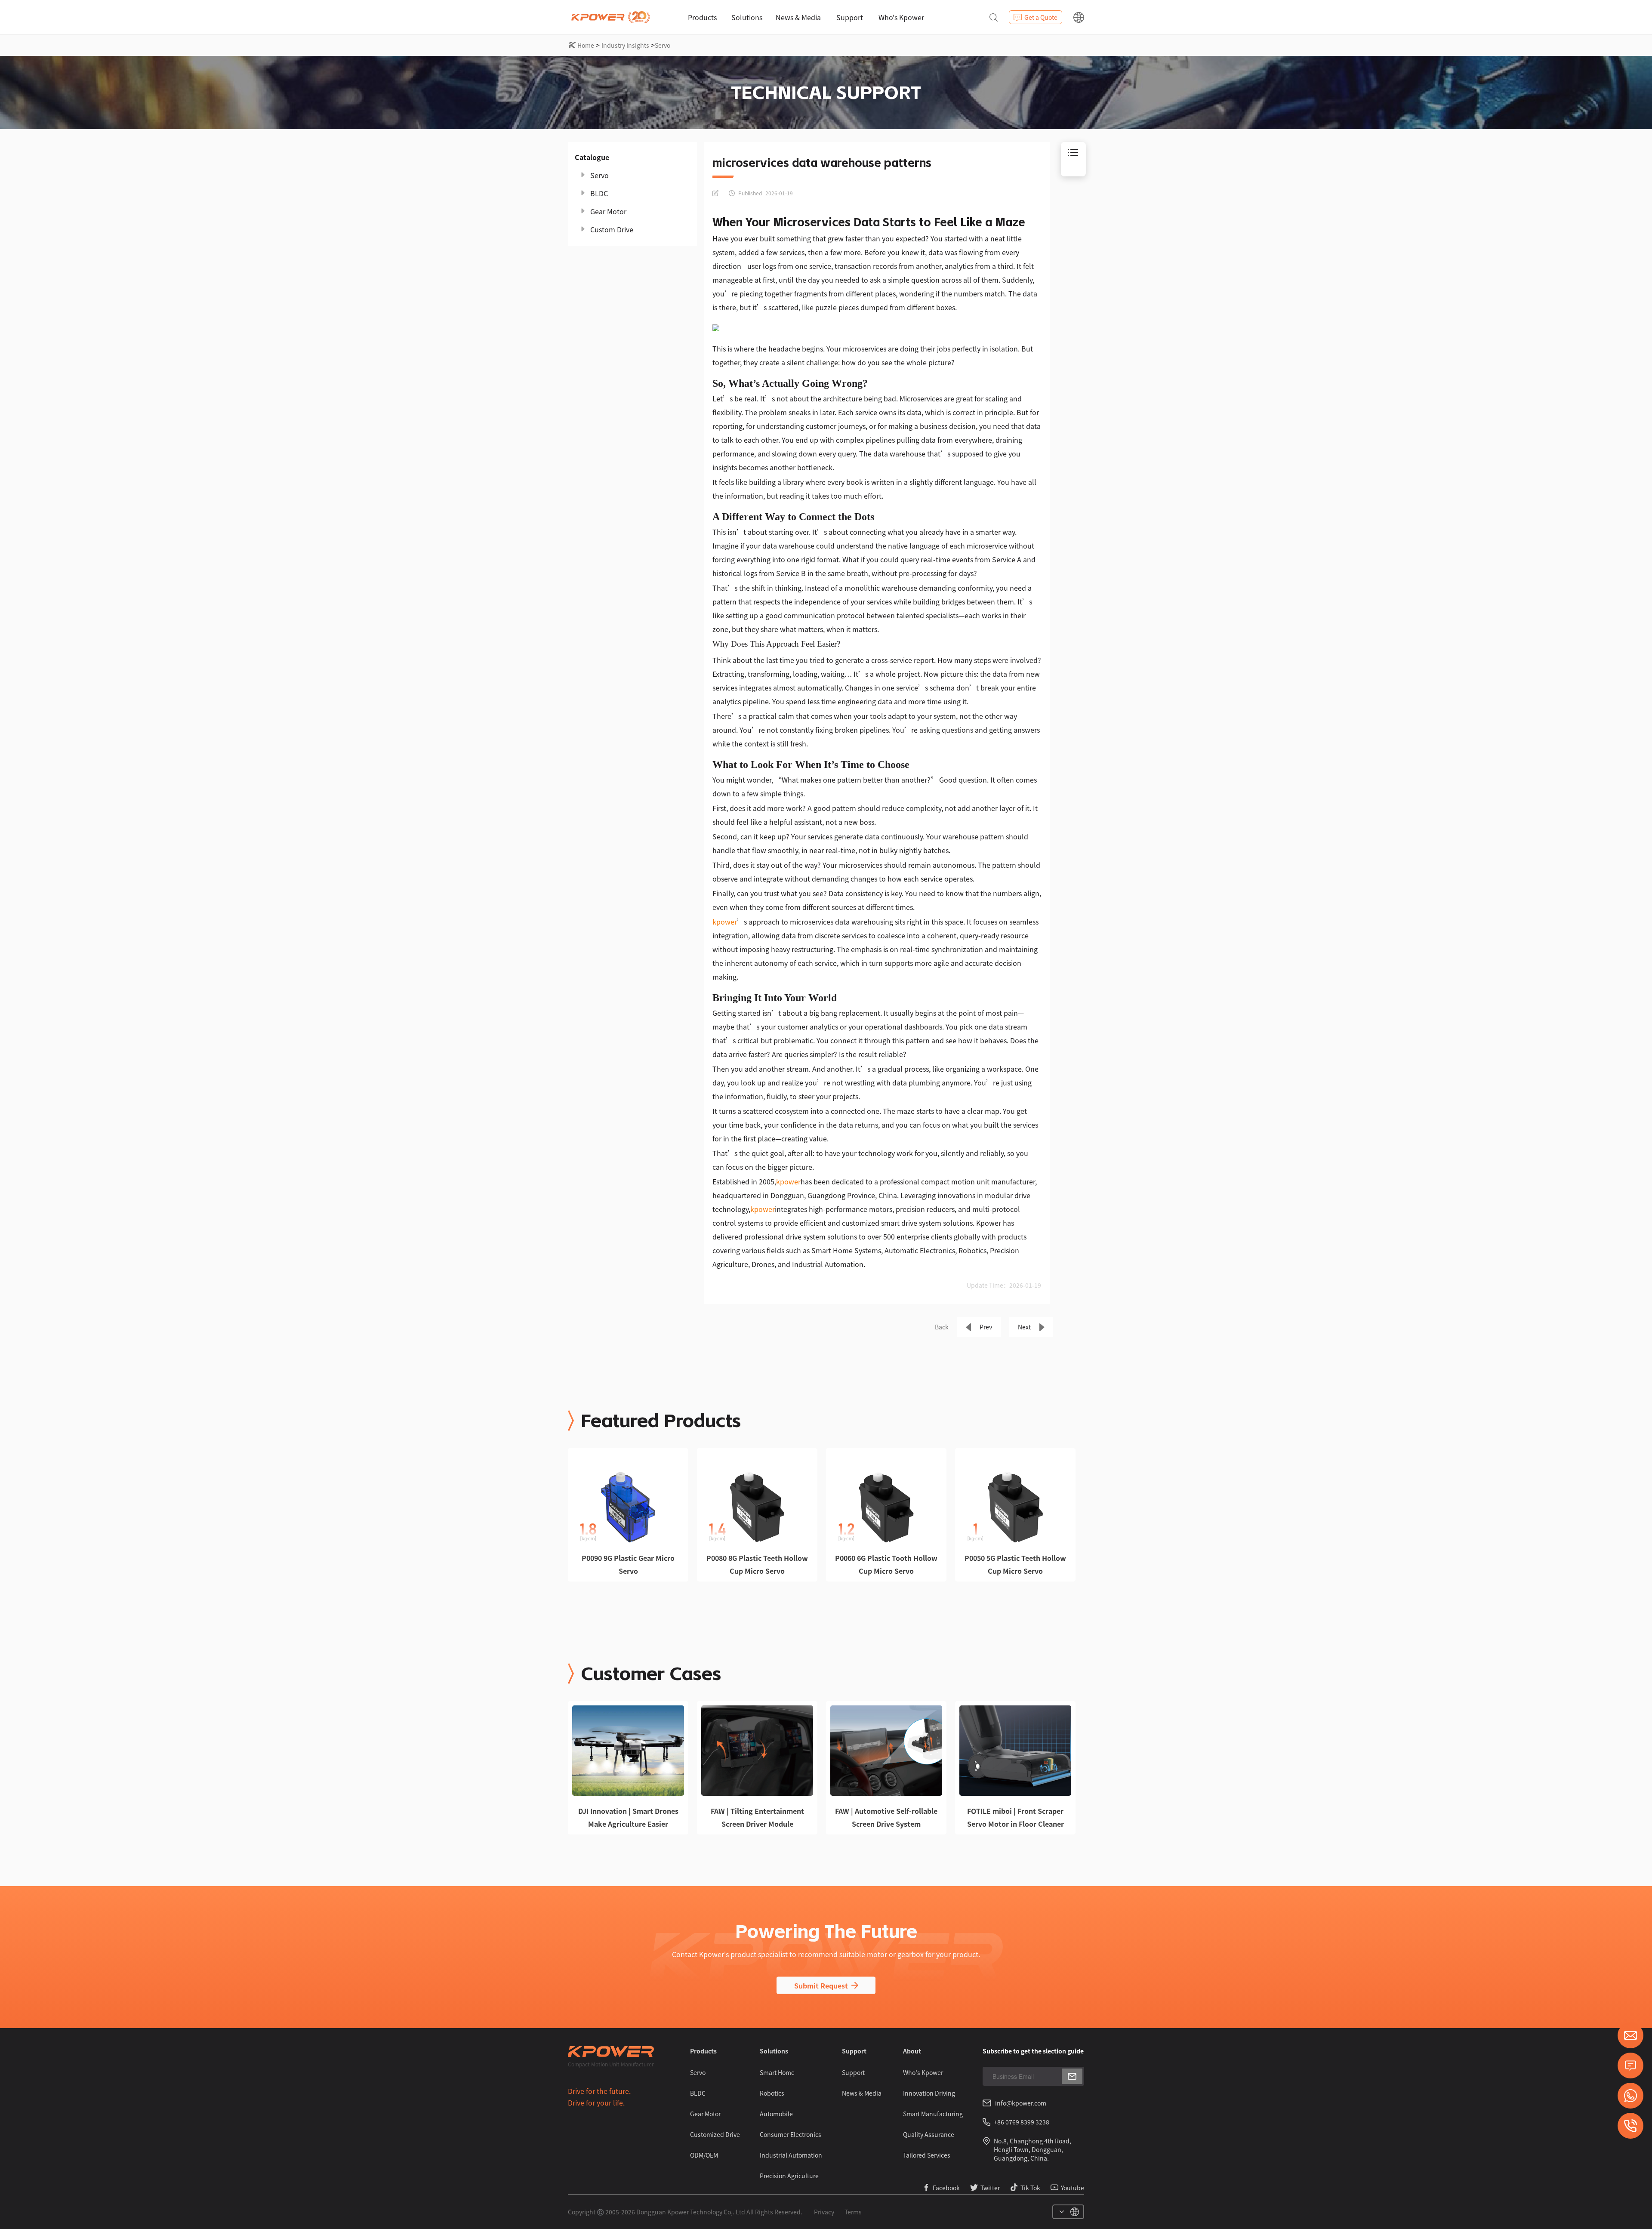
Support (850, 17)
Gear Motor (608, 211)
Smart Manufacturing (933, 2114)
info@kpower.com (1021, 2103)
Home (586, 45)
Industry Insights (625, 45)
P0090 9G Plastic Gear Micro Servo (628, 1564)
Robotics (772, 2093)
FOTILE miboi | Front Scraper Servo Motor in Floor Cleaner (1016, 1817)
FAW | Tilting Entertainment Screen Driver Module (757, 1817)
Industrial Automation (791, 2155)
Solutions (747, 17)
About (912, 2051)
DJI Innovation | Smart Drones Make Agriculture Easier (628, 1817)
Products (702, 17)
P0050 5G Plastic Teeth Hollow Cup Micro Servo (1015, 1564)
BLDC (599, 193)
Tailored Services (927, 2155)
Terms (853, 2212)
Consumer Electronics (791, 2134)
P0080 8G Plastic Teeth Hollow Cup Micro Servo (757, 1564)
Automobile (776, 2114)
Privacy (824, 2212)
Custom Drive (612, 229)
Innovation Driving (929, 2093)
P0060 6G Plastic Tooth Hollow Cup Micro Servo (886, 1564)
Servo (663, 45)
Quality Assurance (929, 2134)
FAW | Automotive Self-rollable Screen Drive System (886, 1817)
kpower (725, 922)
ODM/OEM (704, 2155)
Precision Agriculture (789, 2176)
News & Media (798, 17)
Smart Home (777, 2072)
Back (942, 1327)
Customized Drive (715, 2134)
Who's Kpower (901, 17)
